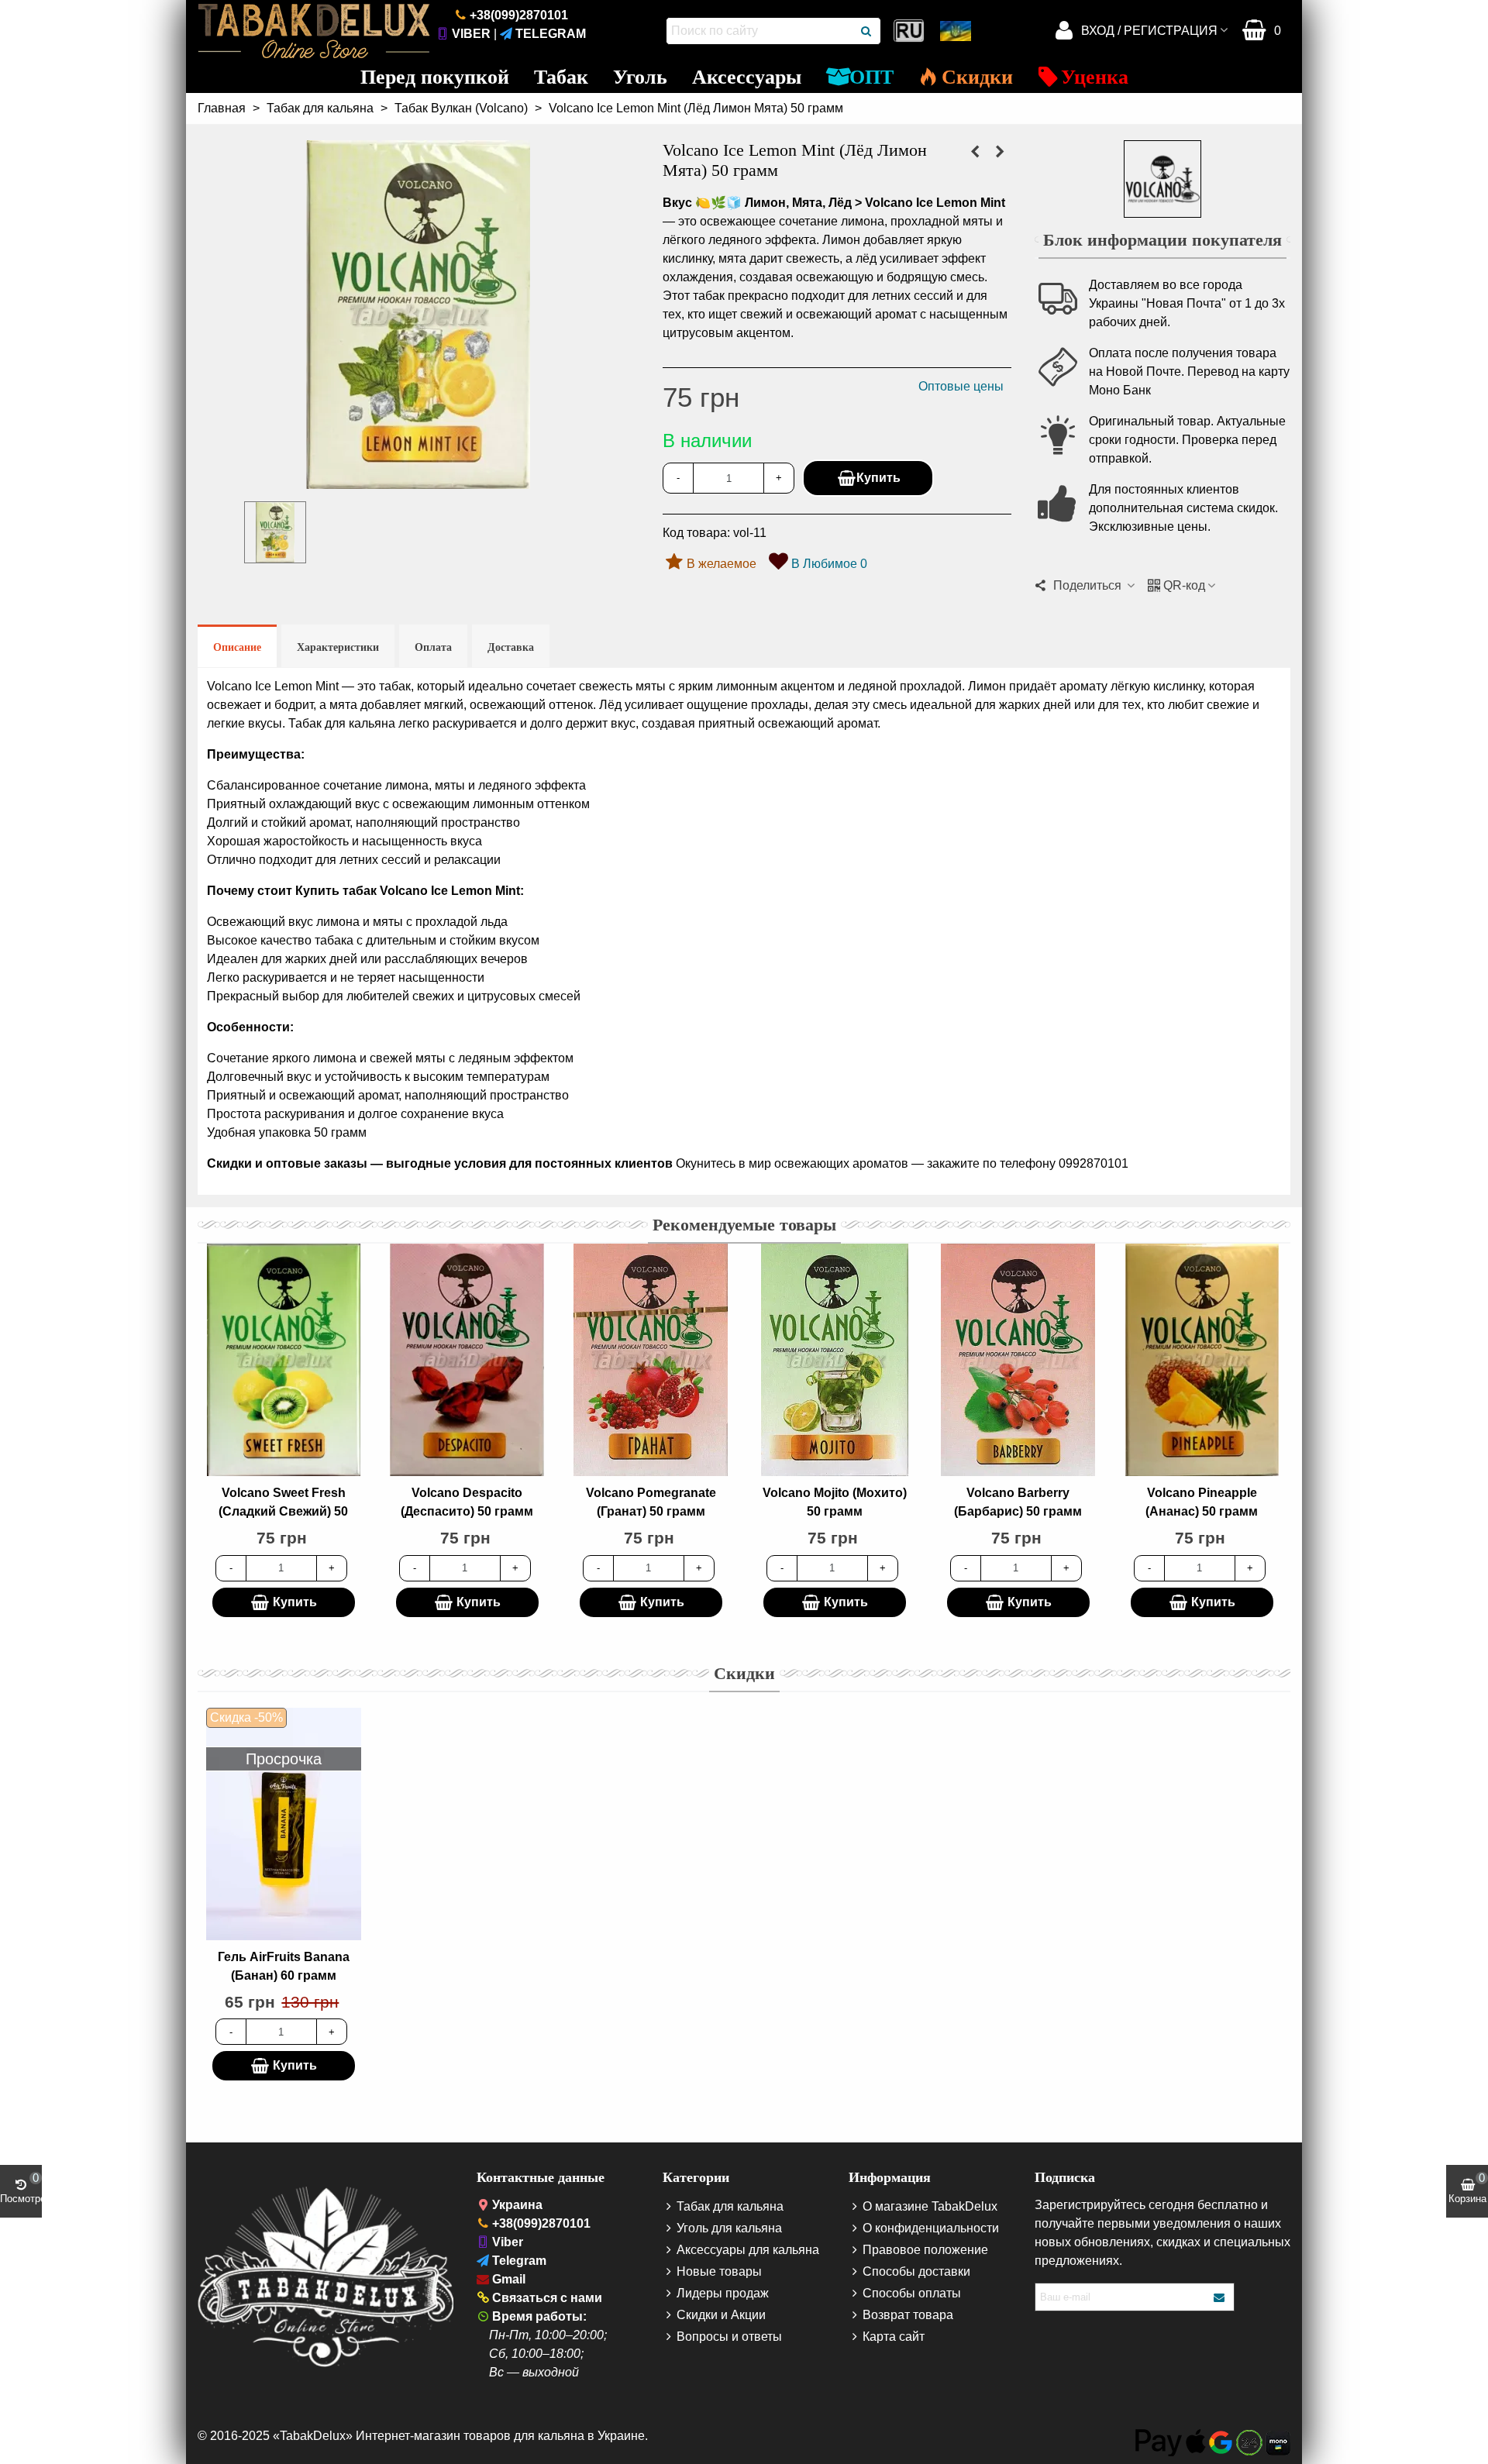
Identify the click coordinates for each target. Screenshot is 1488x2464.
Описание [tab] (237, 647)
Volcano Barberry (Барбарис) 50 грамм (1018, 1502)
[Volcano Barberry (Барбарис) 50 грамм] (1018, 1360)
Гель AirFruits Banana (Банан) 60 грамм (284, 1966)
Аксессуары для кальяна (748, 2250)
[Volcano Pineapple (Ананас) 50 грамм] (1202, 1360)
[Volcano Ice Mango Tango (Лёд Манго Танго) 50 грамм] (1000, 152)
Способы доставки (916, 2271)
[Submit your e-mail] (1220, 2297)
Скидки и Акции (721, 2315)
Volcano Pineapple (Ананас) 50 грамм (1202, 1502)
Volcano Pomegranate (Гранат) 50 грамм (651, 1502)
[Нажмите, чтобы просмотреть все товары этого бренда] (1162, 179)
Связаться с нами (547, 2298)
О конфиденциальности (931, 2228)
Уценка (1095, 77)
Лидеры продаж (723, 2293)
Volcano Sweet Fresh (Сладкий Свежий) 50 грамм (283, 1511)
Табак (561, 77)
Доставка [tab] (511, 647)
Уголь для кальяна (729, 2228)
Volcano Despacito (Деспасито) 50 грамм (467, 1502)
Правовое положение (925, 2250)
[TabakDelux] (314, 31)
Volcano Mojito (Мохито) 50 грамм (835, 1502)
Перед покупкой (435, 77)
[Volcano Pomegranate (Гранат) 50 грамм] (651, 1360)
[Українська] (957, 31)
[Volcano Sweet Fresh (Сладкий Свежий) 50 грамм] (284, 1360)
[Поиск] (867, 31)
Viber (471, 34)
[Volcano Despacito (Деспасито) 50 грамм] (467, 1360)
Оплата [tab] (433, 647)
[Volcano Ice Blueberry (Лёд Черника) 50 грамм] (975, 152)
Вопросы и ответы (729, 2337)
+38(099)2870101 (519, 15)
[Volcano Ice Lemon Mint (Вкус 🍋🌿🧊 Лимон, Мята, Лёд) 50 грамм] (418, 479)
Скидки (977, 77)
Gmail (509, 2279)
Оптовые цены (961, 386)
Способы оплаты (912, 2293)
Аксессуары (747, 77)
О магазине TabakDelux (930, 2206)
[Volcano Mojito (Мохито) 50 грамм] (835, 1360)
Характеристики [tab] (338, 647)
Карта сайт (894, 2337)
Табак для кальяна (730, 2206)
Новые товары (719, 2271)
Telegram (551, 34)
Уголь (640, 77)
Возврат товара (908, 2315)
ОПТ (871, 77)
